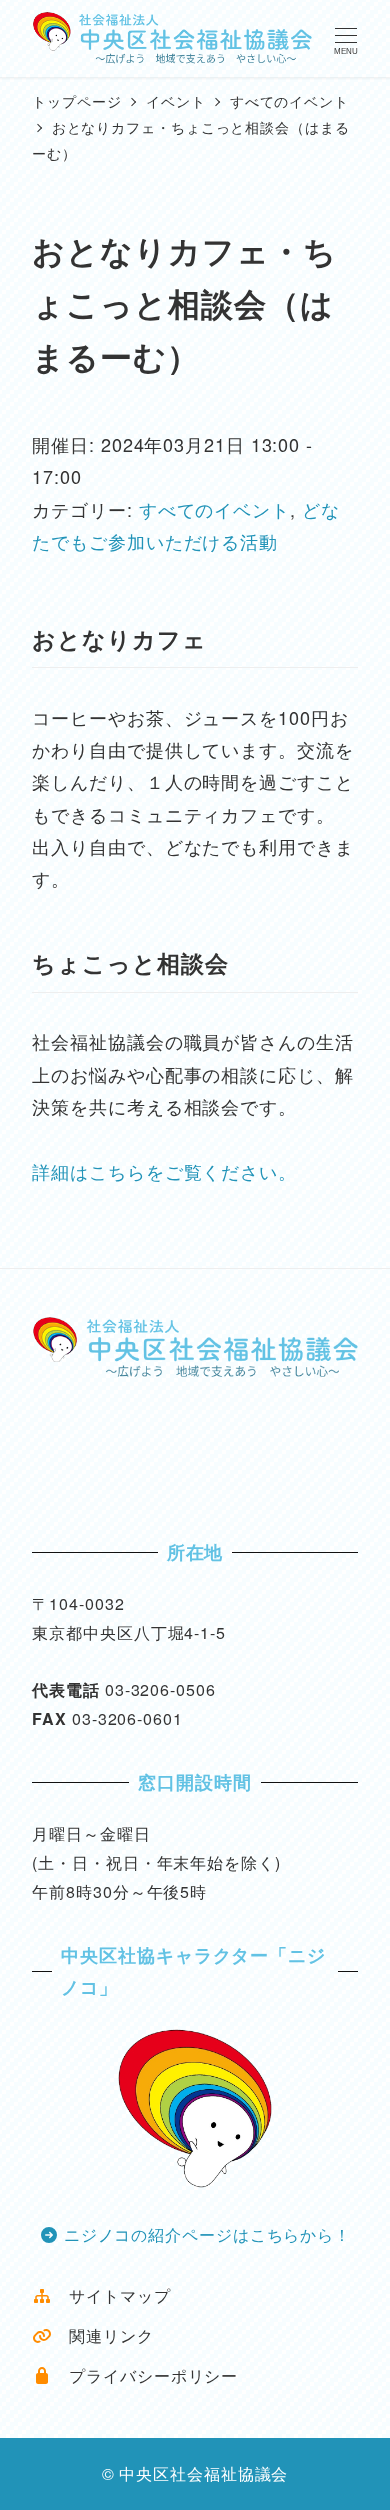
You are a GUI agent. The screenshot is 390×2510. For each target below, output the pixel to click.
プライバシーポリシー (145, 2375)
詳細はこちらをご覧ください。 (164, 1171)
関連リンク (102, 2335)
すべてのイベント (214, 509)
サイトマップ (111, 2295)
